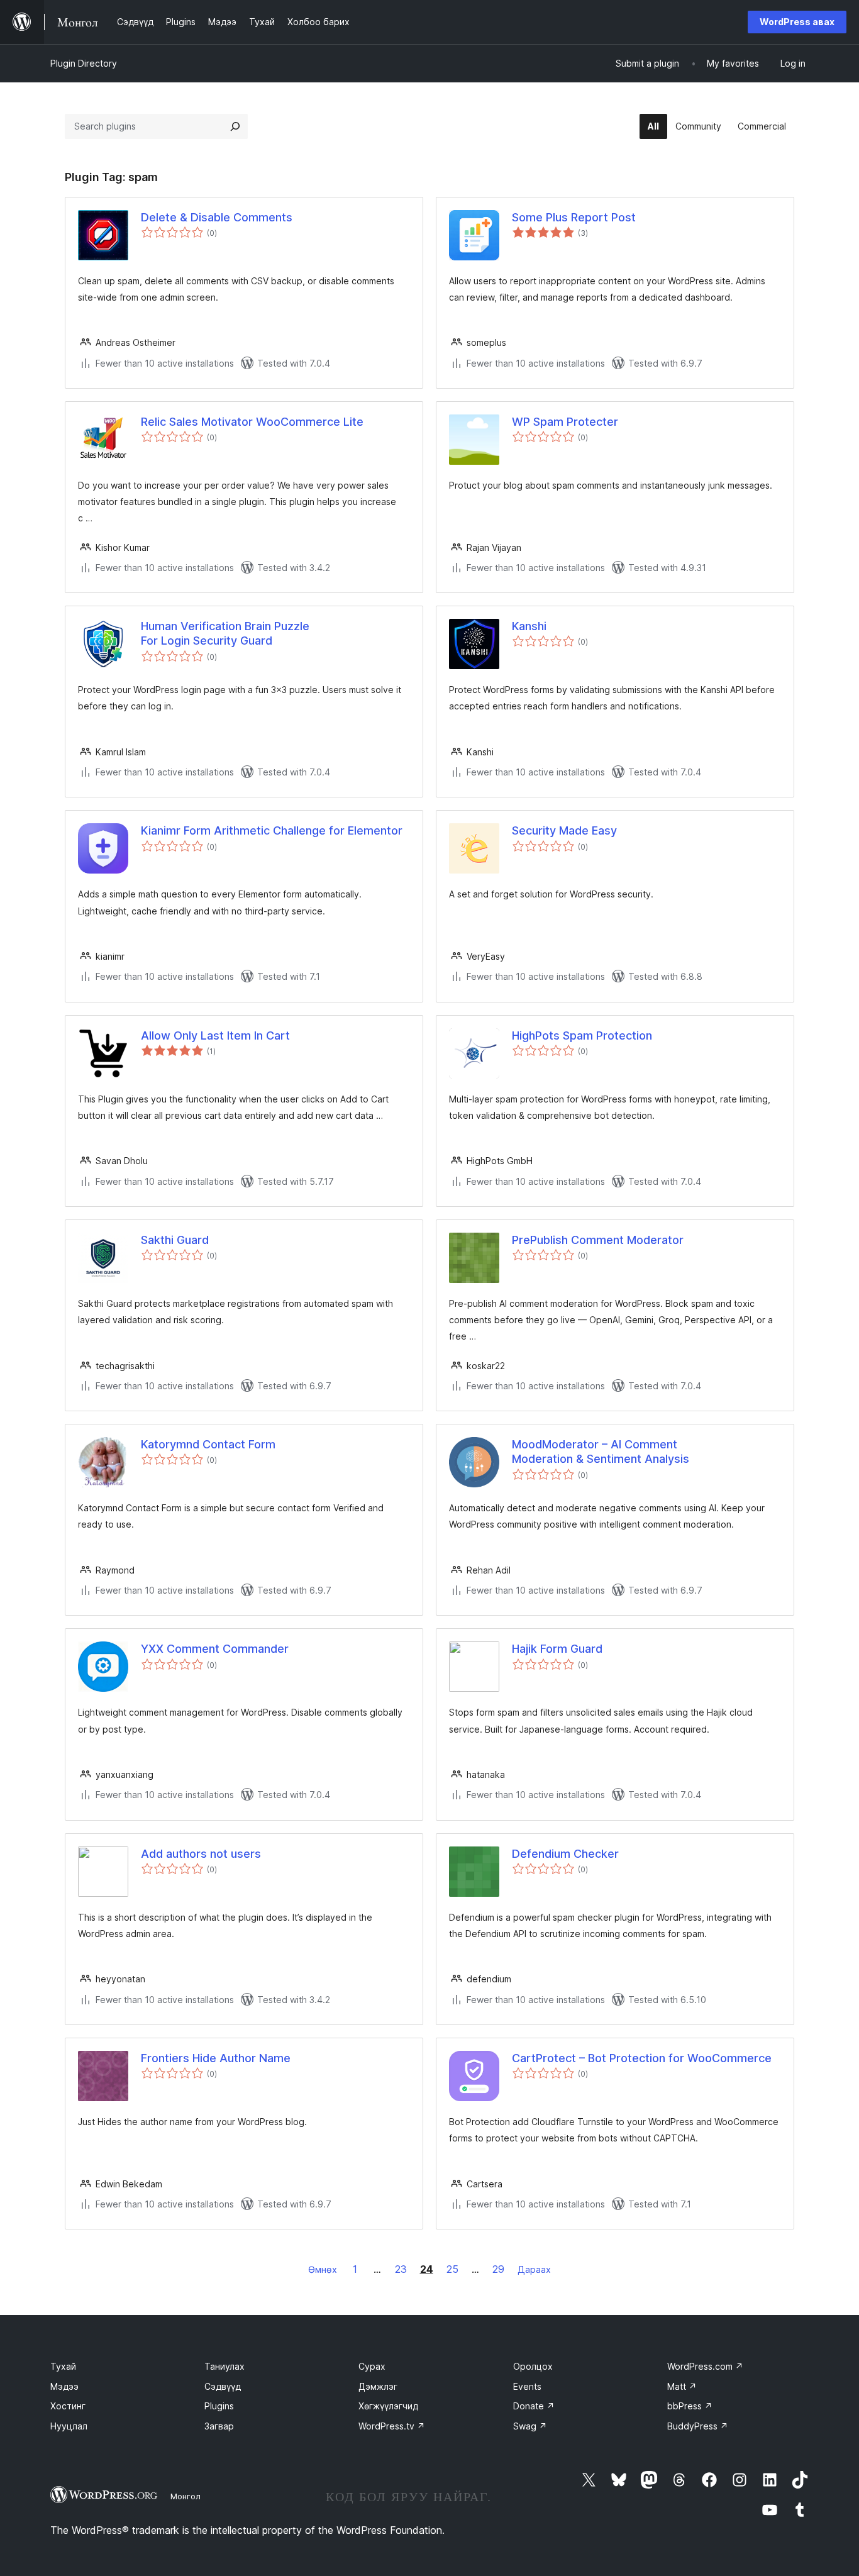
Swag (530, 2426)
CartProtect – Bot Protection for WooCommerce (642, 2058)
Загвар (219, 2426)
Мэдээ (64, 2386)
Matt (682, 2386)
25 (452, 2269)
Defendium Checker (565, 1854)
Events (527, 2386)
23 (401, 2269)
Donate (534, 2406)
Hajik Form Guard (557, 1649)
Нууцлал (69, 2426)
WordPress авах (797, 22)
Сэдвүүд (223, 2386)
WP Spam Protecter (565, 422)
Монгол (186, 2496)
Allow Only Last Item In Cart (215, 1035)
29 (498, 2269)
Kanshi (529, 626)
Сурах (372, 2366)
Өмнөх (323, 2269)
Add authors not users (201, 1854)
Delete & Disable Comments (217, 217)
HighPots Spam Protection (582, 1035)
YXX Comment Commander (215, 1649)
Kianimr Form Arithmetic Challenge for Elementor (272, 830)
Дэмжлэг (378, 2386)
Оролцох (533, 2366)
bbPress (690, 2406)
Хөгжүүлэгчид (388, 2406)
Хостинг (68, 2406)
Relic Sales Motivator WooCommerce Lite (252, 422)
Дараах (534, 2269)
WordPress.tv (392, 2426)
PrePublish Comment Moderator (598, 1240)
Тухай (63, 2366)
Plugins (219, 2406)
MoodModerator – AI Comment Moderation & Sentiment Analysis (601, 1452)
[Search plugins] (235, 126)
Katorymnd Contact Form (208, 1444)
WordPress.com (705, 2366)
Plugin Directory (84, 63)
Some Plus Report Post (574, 217)
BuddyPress (698, 2426)
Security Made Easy (564, 830)
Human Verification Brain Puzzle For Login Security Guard (225, 633)
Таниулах (224, 2366)
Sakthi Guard (175, 1240)
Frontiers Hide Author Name (216, 2058)
